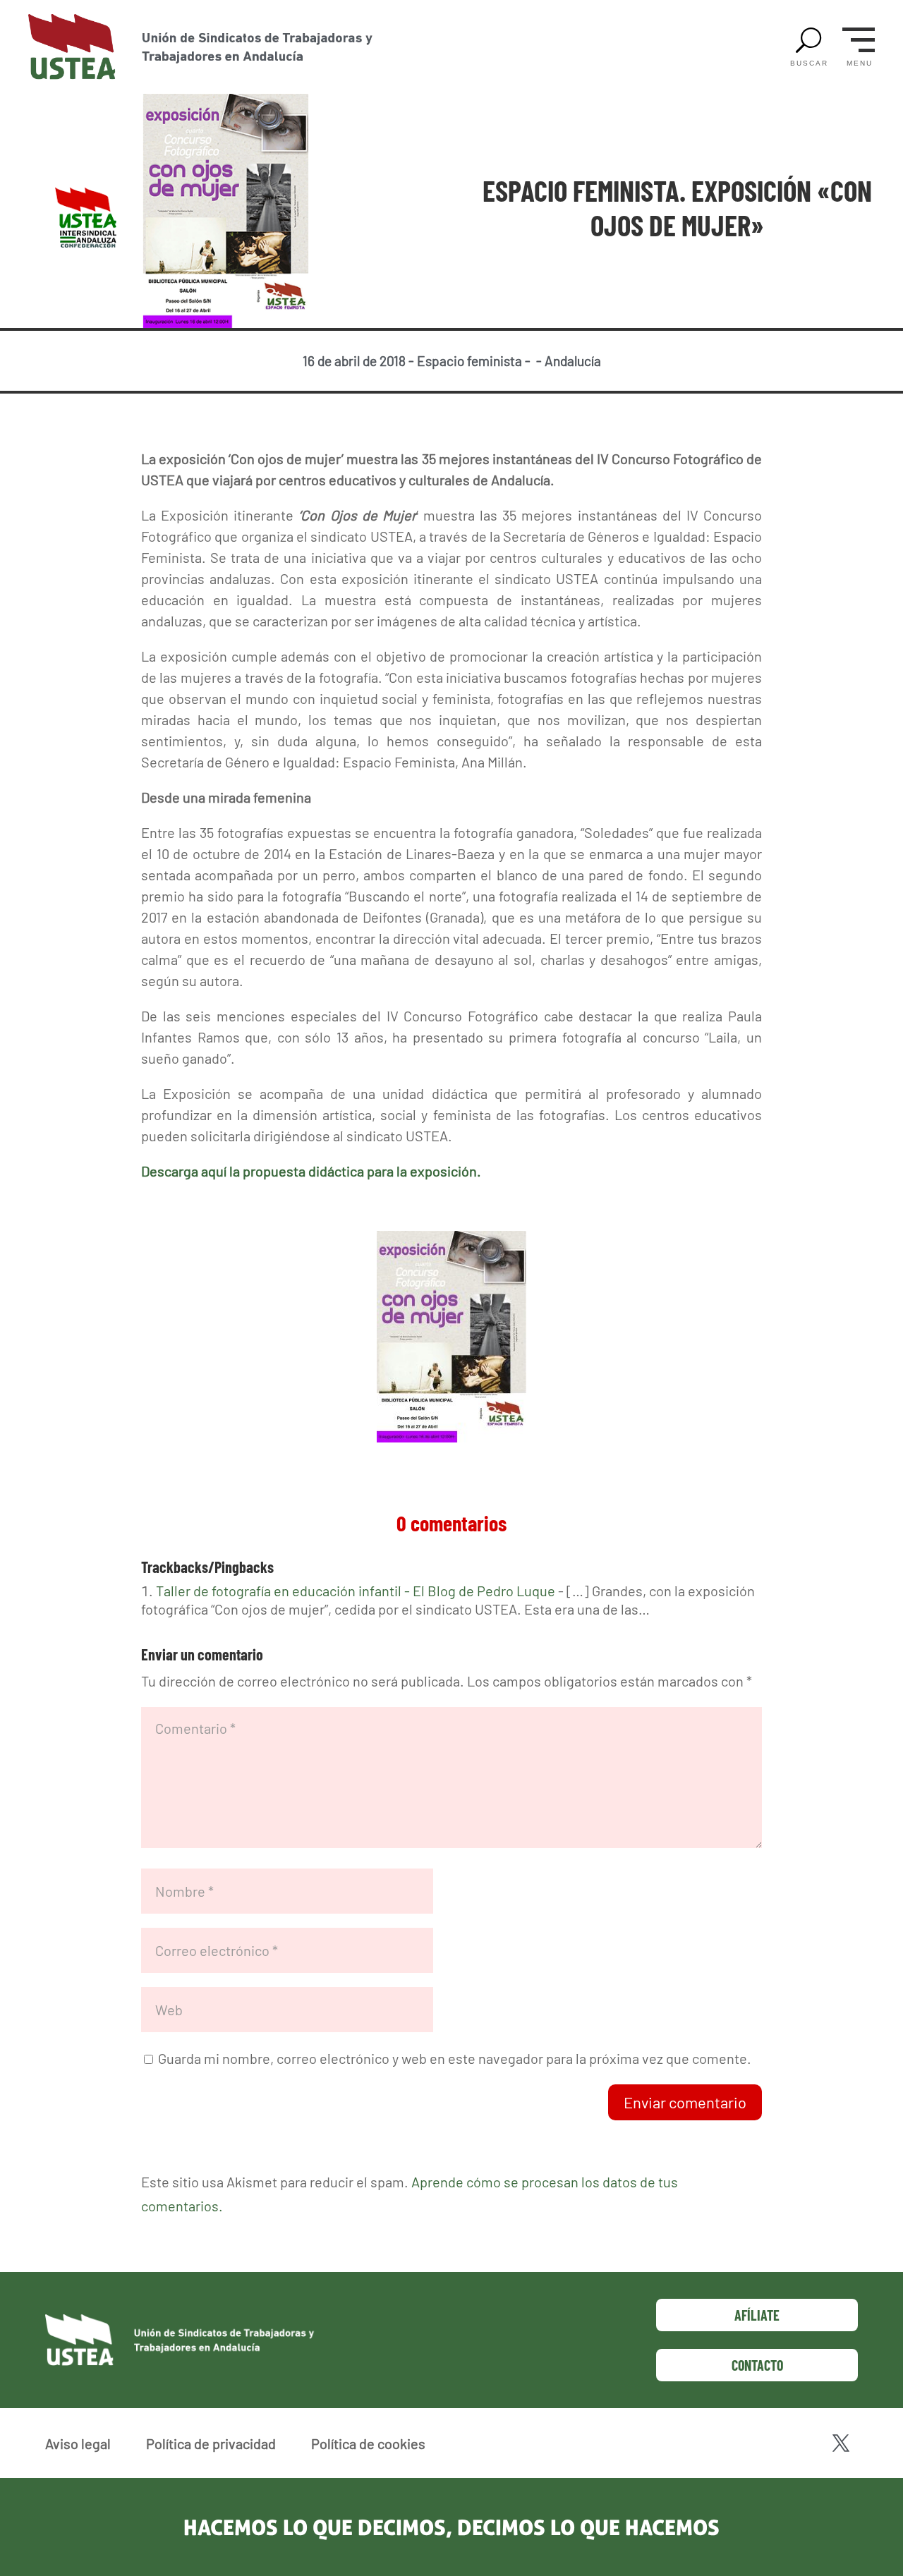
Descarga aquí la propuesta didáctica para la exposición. (311, 1171)
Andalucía (573, 361)
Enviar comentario (685, 2102)
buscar (809, 63)
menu (860, 63)
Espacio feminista (469, 361)
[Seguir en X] (841, 2443)
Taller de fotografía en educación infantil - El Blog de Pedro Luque (356, 1591)
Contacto (757, 2365)
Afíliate (757, 2315)
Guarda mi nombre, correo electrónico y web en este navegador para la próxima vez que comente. (455, 2058)
